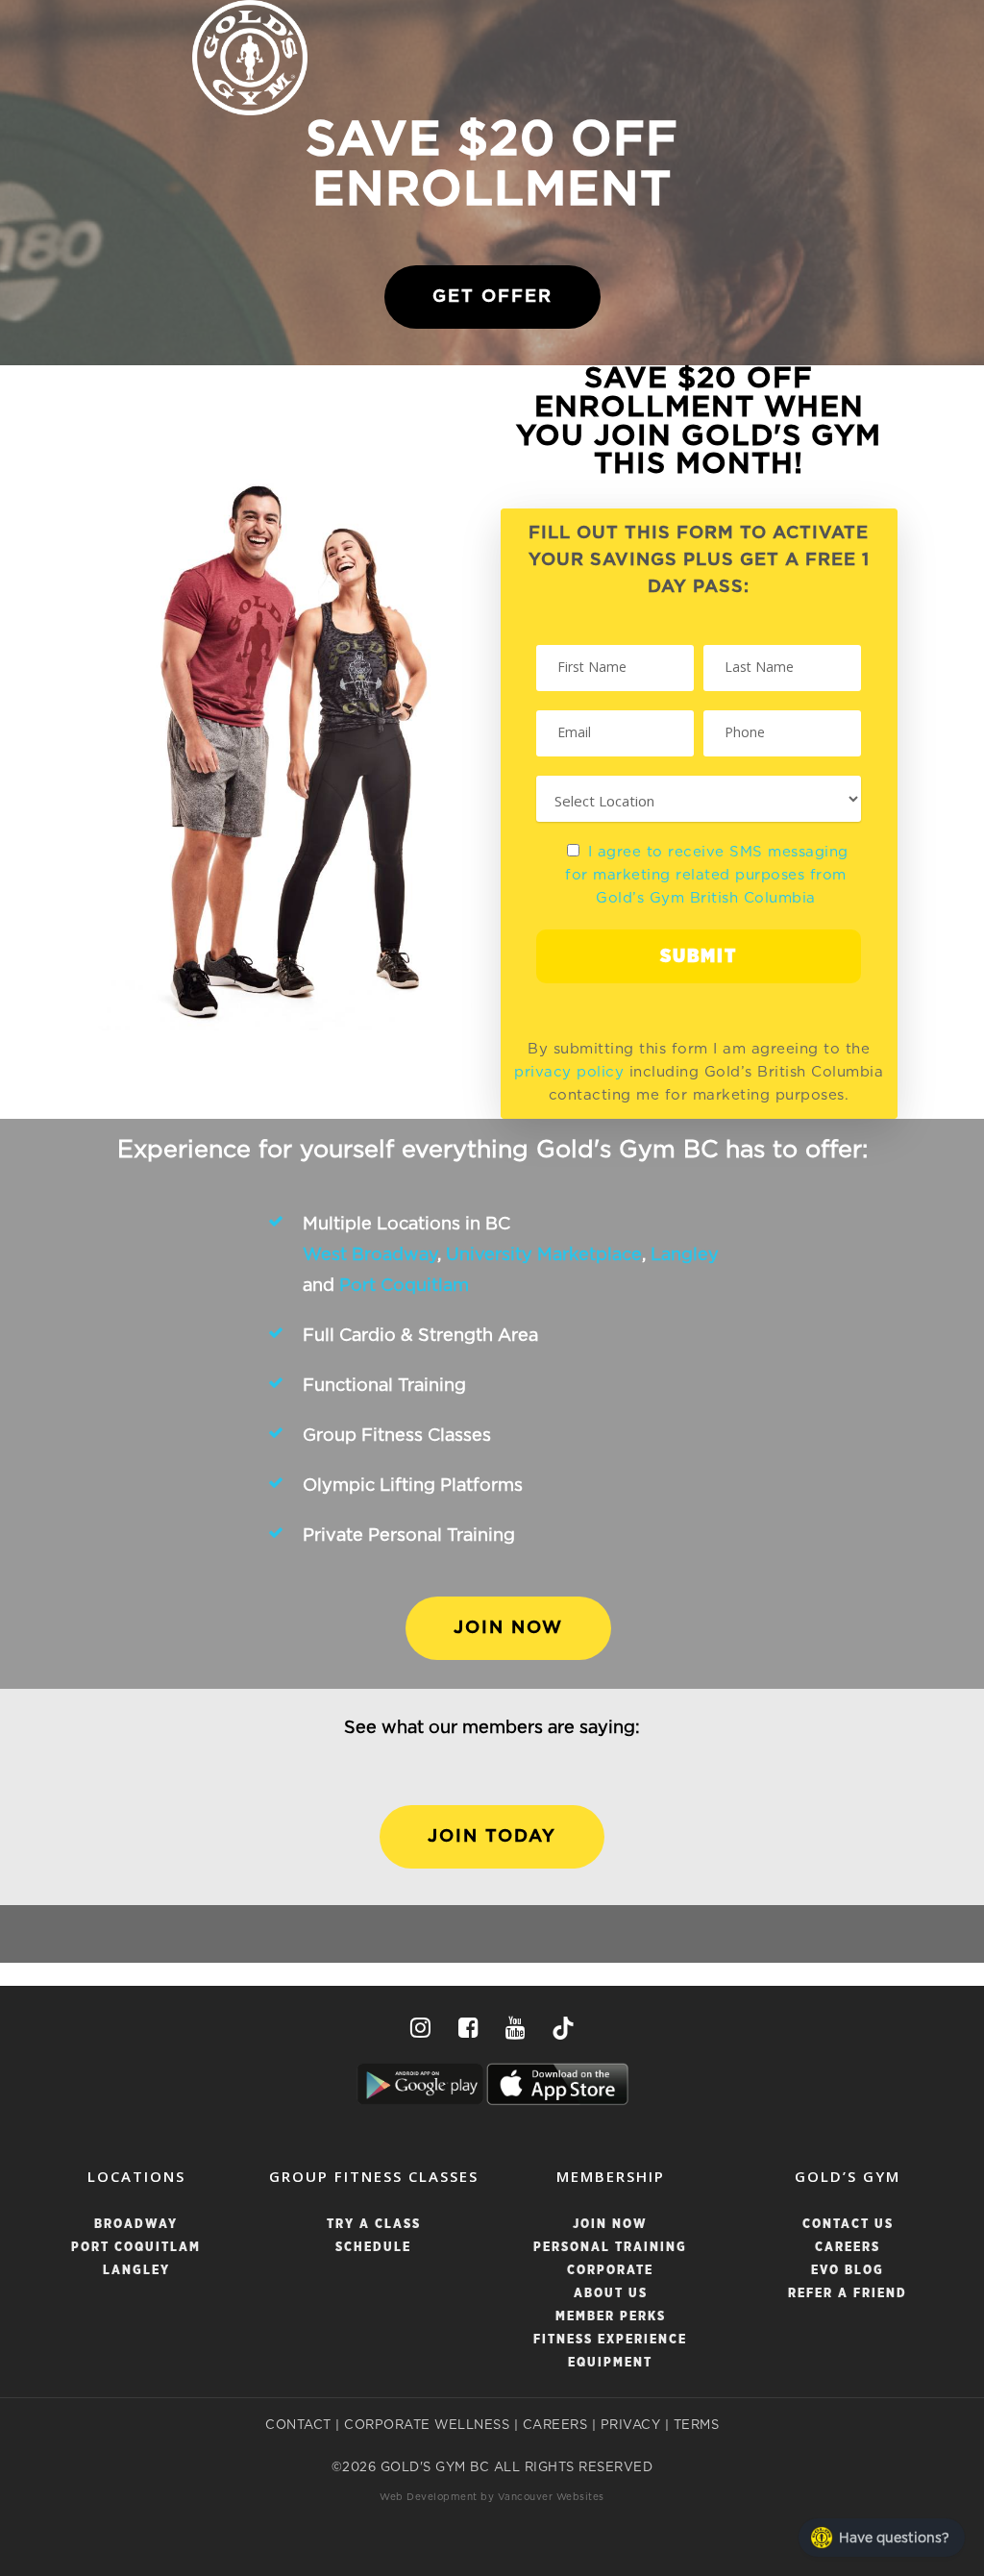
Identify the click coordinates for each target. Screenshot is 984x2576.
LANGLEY (136, 2271)
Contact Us (848, 2225)
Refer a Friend (848, 2294)
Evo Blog (848, 2271)
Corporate (610, 2271)
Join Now (610, 2225)
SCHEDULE (373, 2248)
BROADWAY (136, 2225)
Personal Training (610, 2248)
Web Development (429, 2497)
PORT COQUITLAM (136, 2248)
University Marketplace (544, 1255)
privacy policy (569, 1072)
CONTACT (298, 2426)
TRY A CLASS (374, 2225)
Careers (848, 2248)
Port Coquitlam (404, 1286)
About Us (611, 2294)
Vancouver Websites (551, 2497)
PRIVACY (631, 2426)
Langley (685, 1255)
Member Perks (611, 2317)
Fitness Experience (610, 2340)
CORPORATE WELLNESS (427, 2426)
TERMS (697, 2426)
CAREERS (555, 2426)
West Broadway (370, 1255)
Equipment (610, 2363)
